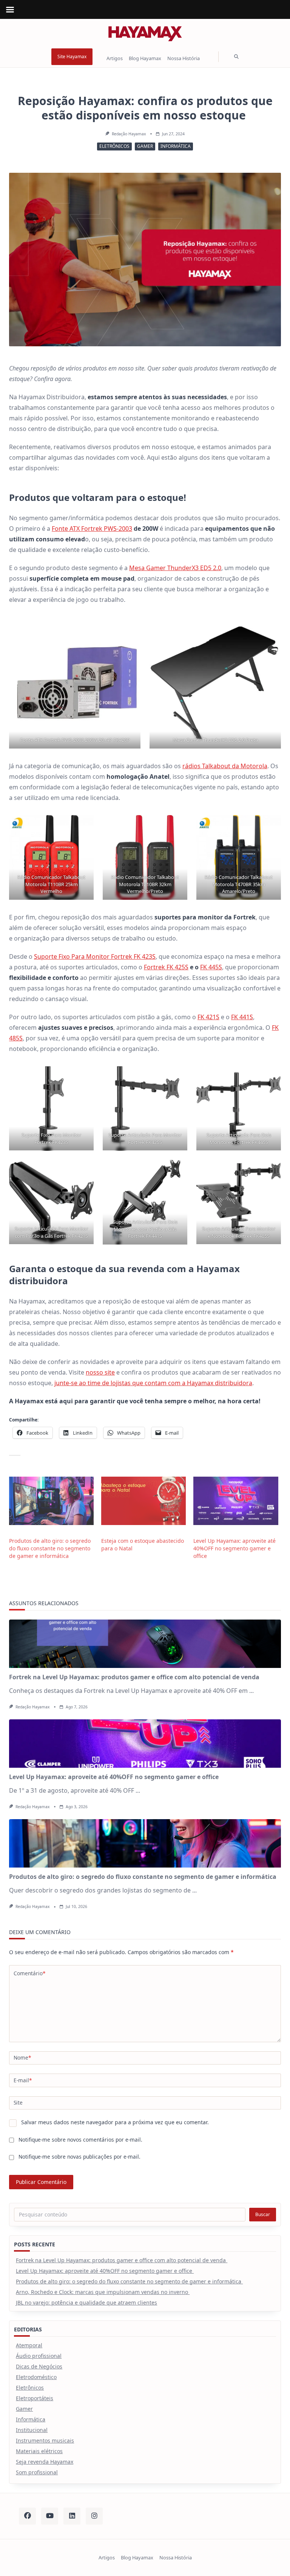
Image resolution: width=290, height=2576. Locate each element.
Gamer (145, 146)
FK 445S (211, 967)
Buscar (263, 2214)
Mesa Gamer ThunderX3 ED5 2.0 (175, 568)
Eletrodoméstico (36, 2377)
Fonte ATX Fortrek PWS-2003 (92, 529)
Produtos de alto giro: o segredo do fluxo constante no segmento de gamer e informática (50, 1548)
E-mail (23, 2080)
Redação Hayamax (129, 134)
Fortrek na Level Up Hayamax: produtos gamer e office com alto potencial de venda (135, 1677)
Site (18, 2102)
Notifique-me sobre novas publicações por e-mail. (79, 2157)
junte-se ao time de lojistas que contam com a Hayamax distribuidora (153, 1383)
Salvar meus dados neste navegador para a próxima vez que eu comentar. (115, 2122)
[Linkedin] (72, 2516)
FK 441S (242, 1017)
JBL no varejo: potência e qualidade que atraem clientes (86, 2302)
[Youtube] (50, 2516)
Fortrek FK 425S (166, 967)
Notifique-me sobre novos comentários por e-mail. (80, 2140)
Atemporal (29, 2345)
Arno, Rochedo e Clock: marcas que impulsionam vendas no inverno (103, 2292)
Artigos (115, 59)
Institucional (32, 2430)
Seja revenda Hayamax (45, 2462)
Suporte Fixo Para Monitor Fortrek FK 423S (95, 956)
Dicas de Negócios (39, 2366)
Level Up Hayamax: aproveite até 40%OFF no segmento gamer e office (234, 1548)
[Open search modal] (236, 57)
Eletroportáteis (35, 2398)
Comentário (29, 1973)
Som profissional (37, 2472)
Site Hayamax (72, 57)
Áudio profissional (39, 2356)
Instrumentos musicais (45, 2440)
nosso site (100, 1372)
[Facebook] (27, 2516)
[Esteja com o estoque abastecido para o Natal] (143, 1501)
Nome (22, 2058)
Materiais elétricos (39, 2451)
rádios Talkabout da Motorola (225, 766)
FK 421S (208, 1017)
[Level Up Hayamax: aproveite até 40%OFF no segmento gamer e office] (236, 1501)
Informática (176, 146)
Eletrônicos (114, 146)
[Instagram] (94, 2516)
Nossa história (184, 59)
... (251, 1691)
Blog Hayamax (145, 59)
